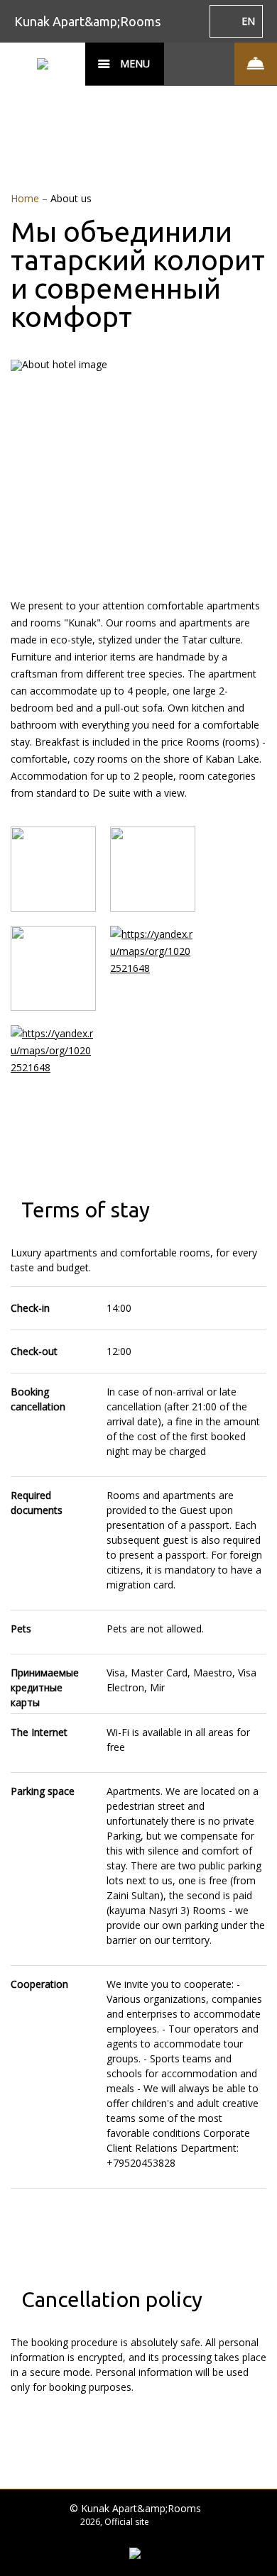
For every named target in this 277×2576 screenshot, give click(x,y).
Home (26, 198)
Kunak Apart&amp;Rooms (87, 21)
